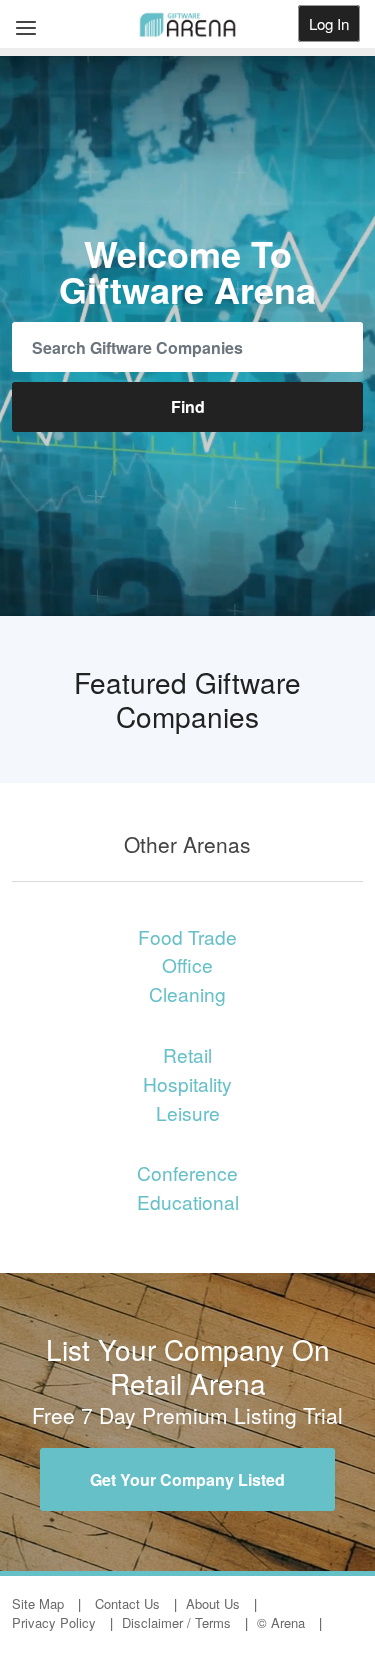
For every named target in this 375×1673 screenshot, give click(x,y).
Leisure (188, 1112)
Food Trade (187, 936)
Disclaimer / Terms (176, 1622)
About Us (213, 1603)
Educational (188, 1201)
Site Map (38, 1603)
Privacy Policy (54, 1622)
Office (187, 964)
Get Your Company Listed (187, 1479)
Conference (187, 1172)
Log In (329, 23)
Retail (187, 1054)
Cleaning (187, 993)
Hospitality (187, 1083)
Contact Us (127, 1603)
